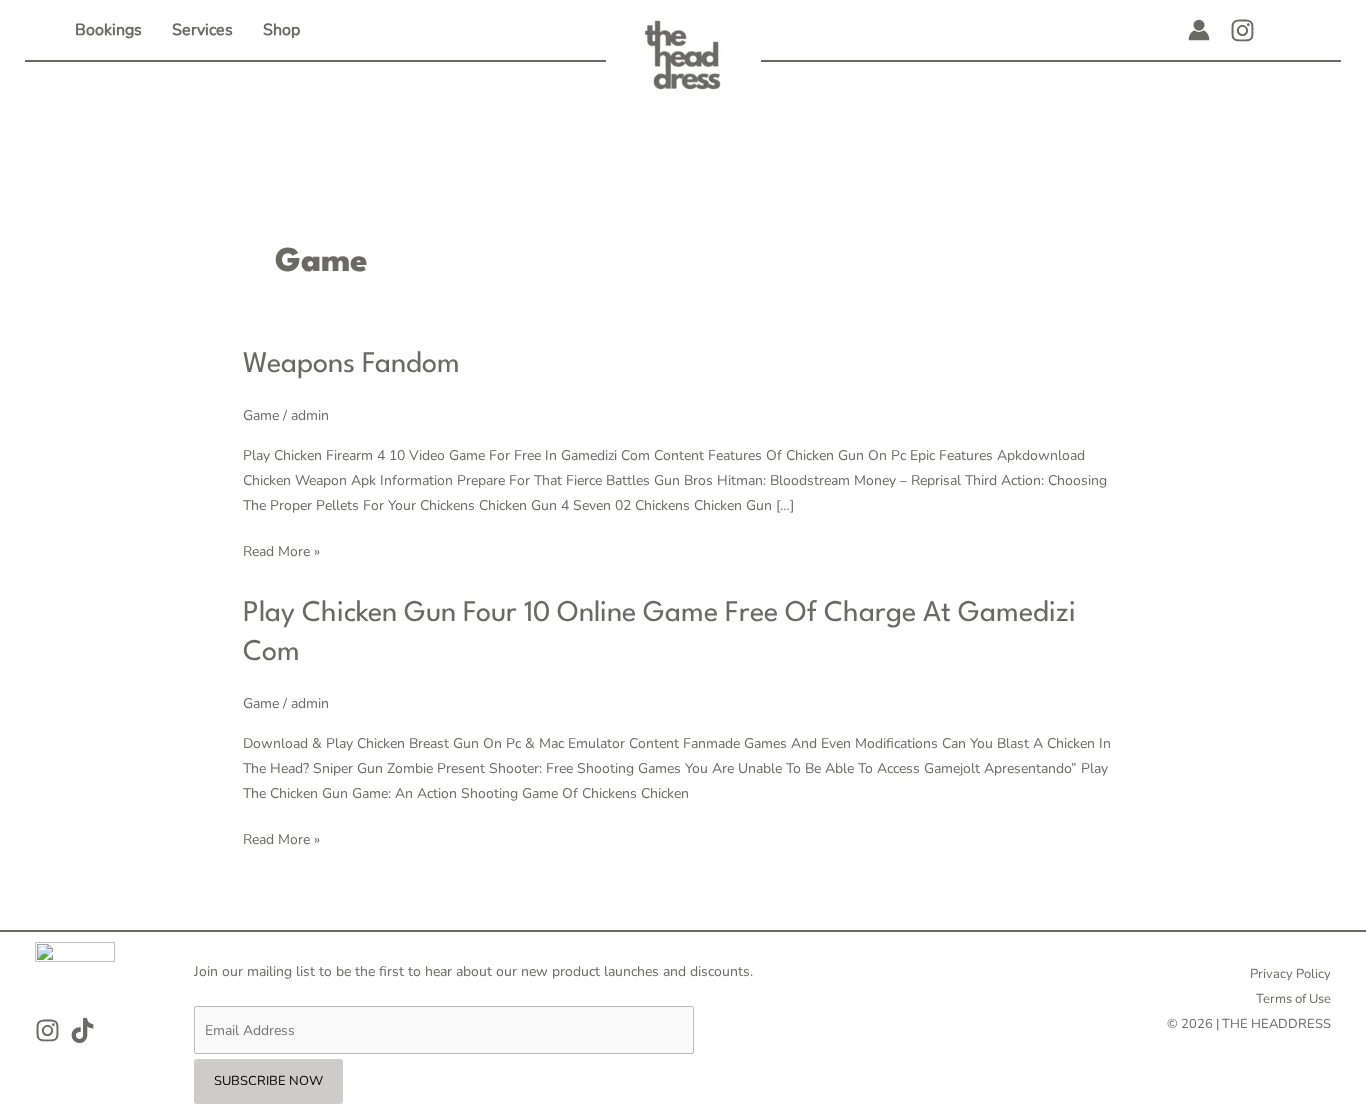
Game (261, 415)
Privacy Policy (1290, 974)
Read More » (281, 550)
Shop (281, 30)
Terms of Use (1293, 999)
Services (202, 30)
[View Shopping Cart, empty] (1285, 30)
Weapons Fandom (351, 365)
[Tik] (82, 1030)
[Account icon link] (1199, 30)
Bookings (108, 30)
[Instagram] (1242, 30)
